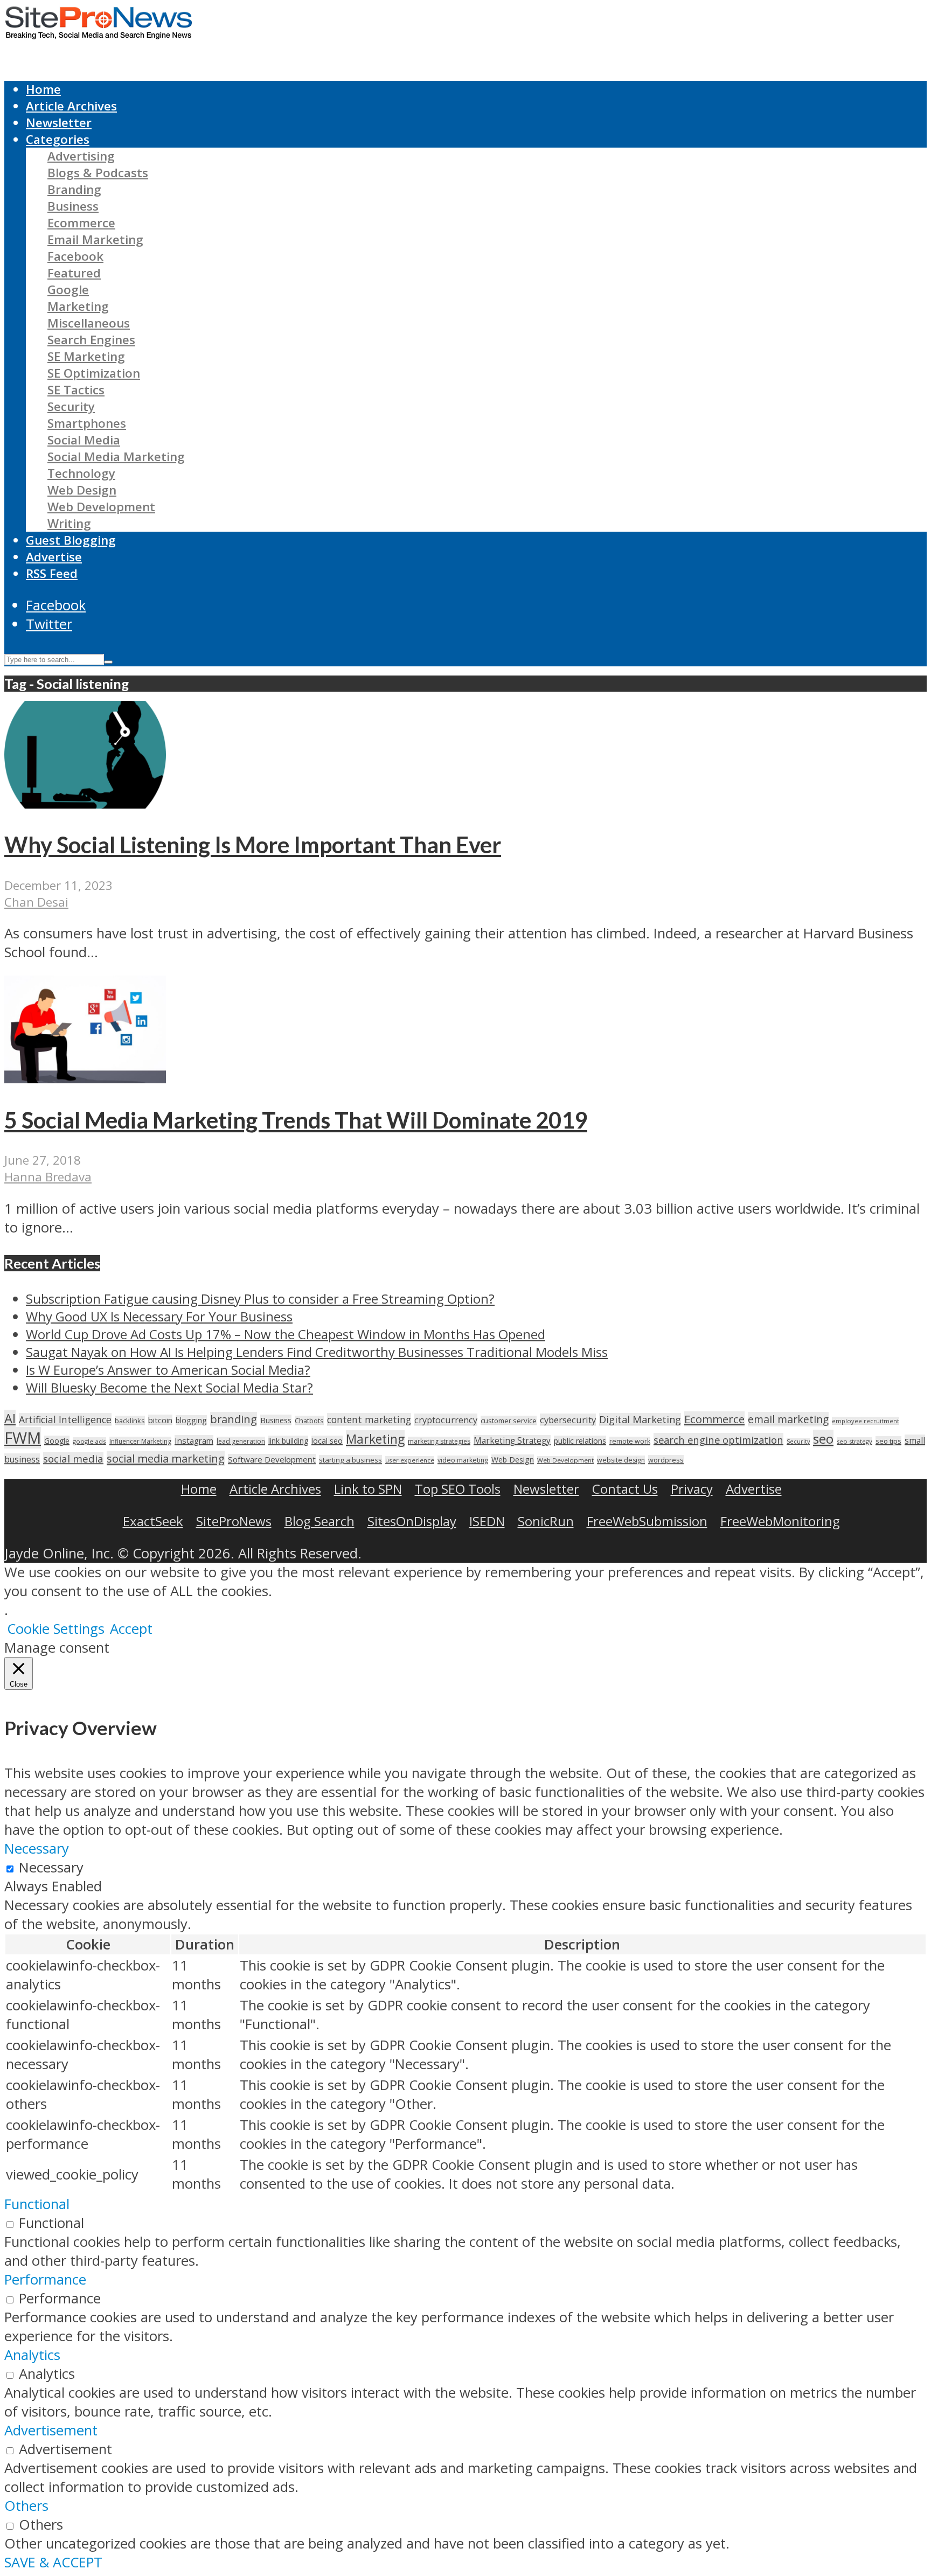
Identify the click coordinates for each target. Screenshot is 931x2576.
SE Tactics (76, 390)
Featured (74, 273)
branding (234, 1419)
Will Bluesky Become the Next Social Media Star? (169, 1387)
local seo (327, 1441)
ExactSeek (153, 1521)
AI (10, 1418)
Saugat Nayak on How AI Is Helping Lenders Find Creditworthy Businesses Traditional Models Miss (317, 1352)
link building (288, 1441)
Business (73, 206)
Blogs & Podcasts (98, 173)
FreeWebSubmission (647, 1521)
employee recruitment (866, 1421)
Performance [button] (45, 2279)
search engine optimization (718, 1440)
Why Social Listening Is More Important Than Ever (253, 845)
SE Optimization (94, 373)
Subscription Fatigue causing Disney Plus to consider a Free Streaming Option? (260, 1299)
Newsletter (59, 123)
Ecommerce (81, 223)
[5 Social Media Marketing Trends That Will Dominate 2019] (85, 1078)
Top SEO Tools (458, 1489)
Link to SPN (368, 1489)
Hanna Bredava (48, 1177)
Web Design (82, 490)
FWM (23, 1438)
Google (68, 290)
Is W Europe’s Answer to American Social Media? (168, 1370)
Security (71, 406)
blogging (191, 1420)
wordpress (666, 1460)
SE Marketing (86, 356)
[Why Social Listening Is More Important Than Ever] (85, 803)
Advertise (54, 557)
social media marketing (166, 1458)
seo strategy (854, 1441)
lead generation (241, 1441)
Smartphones (87, 423)
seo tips (888, 1441)
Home (43, 89)
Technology (81, 473)
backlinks (130, 1421)
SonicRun (546, 1521)
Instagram (194, 1440)
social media (73, 1458)
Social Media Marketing (116, 457)
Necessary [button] (37, 1849)
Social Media (84, 440)
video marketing (463, 1460)
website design (621, 1460)
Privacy (692, 1489)
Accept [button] (131, 1629)
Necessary (51, 1867)
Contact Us (625, 1489)
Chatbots (309, 1421)
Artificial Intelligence (65, 1419)
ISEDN (487, 1521)
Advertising (81, 156)
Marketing (78, 306)
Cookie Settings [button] (56, 1629)
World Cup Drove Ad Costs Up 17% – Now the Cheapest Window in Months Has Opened (286, 1334)
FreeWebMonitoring (780, 1521)
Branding (74, 189)
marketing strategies (439, 1441)
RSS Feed (52, 573)
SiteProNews (234, 1521)
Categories (58, 139)
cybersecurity (568, 1420)
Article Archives (71, 106)
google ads (89, 1441)
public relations (580, 1441)
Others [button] (26, 2506)
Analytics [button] (32, 2355)
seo (823, 1439)
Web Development (101, 507)
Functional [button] (37, 2204)
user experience (410, 1460)
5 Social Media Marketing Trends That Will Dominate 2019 (296, 1120)
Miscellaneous (89, 323)
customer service (509, 1421)
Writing (69, 523)
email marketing (788, 1419)
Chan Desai (36, 902)
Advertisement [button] (51, 2430)
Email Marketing (95, 239)
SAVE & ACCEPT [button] (53, 2562)
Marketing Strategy (512, 1441)
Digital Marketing (640, 1419)
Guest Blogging (71, 540)
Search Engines (91, 340)
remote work (630, 1441)
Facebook (75, 256)
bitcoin (160, 1420)
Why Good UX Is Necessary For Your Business (159, 1316)
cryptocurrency (446, 1420)
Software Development (272, 1459)
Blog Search (319, 1521)
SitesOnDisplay (412, 1521)
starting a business (350, 1460)
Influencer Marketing (140, 1441)
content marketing (369, 1419)
